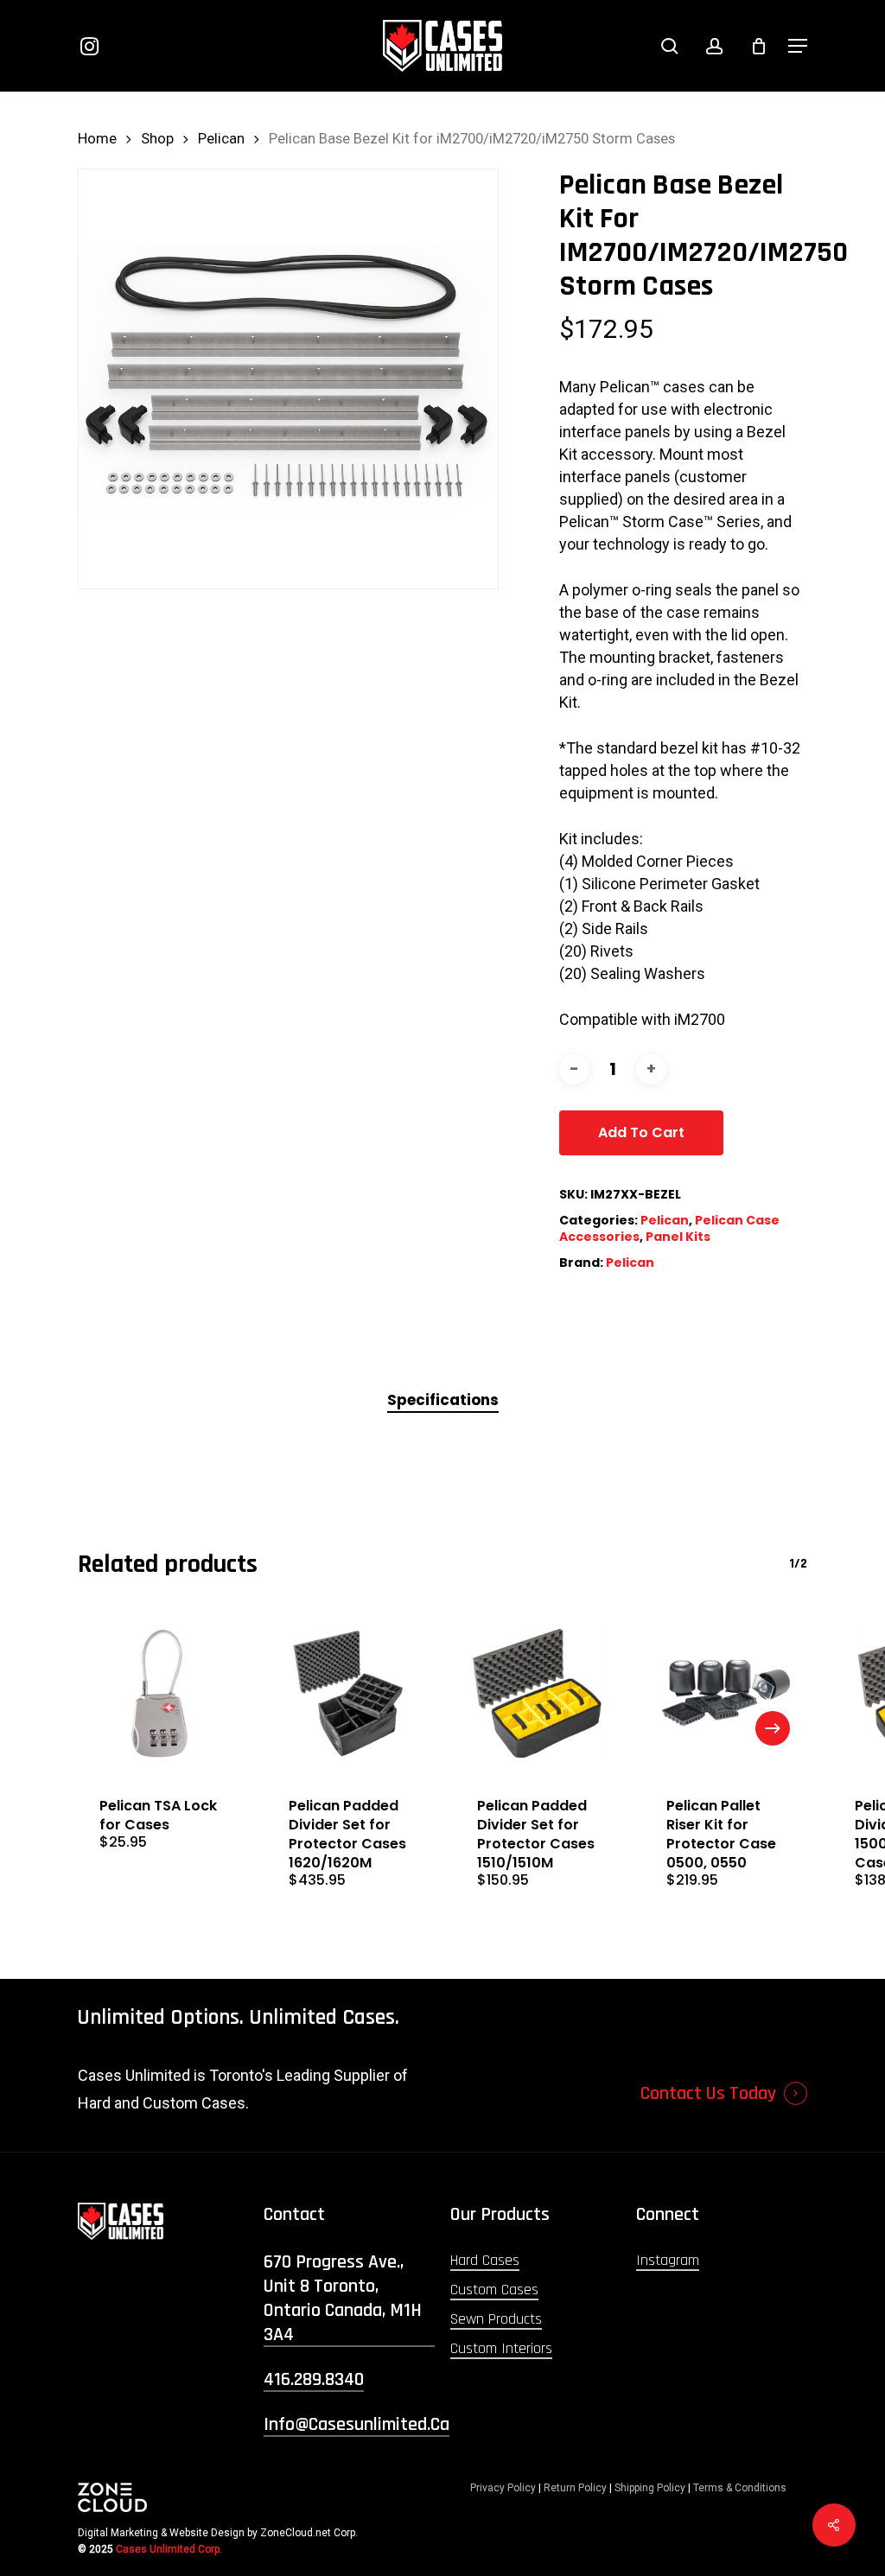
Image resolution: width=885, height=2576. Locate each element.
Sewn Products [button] (496, 2319)
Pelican (221, 139)
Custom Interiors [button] (501, 2348)
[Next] (773, 1728)
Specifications (443, 1400)
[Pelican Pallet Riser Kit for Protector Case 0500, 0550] (726, 1693)
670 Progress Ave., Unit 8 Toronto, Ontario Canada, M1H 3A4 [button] (343, 2299)
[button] (798, 46)
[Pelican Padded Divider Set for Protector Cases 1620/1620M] (349, 1693)
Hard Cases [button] (485, 2260)
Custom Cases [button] (494, 2290)
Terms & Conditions (740, 2488)
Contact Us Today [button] (708, 2094)
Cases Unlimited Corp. (169, 2549)
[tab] (443, 1400)
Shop (157, 139)
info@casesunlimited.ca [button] (357, 2425)
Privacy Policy (503, 2488)
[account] (715, 46)
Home (97, 139)
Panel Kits (678, 1237)
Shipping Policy (650, 2488)
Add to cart (641, 1132)
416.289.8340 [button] (314, 2380)
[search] (670, 46)
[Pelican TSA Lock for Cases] (159, 1693)
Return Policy (575, 2488)
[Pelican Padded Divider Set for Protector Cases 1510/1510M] (537, 1693)
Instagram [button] (668, 2260)
